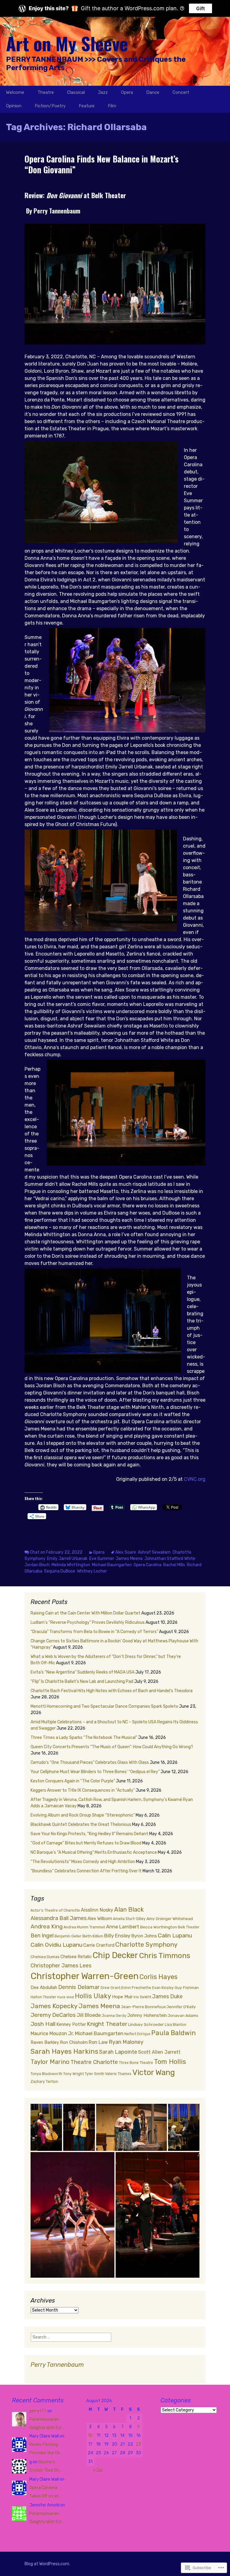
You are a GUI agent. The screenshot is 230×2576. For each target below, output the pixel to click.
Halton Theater (43, 1997)
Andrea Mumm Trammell (84, 1927)
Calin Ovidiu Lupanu (56, 1945)
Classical (76, 92)
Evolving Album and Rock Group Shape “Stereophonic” (83, 1815)
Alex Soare (126, 1552)
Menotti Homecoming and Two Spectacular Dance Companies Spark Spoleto (104, 1706)
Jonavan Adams (183, 2015)
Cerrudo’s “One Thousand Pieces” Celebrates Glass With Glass (90, 1762)
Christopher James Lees (61, 1966)
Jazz (103, 92)
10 (90, 2436)
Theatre (46, 92)
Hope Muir (122, 1997)
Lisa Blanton (175, 2025)
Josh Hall (43, 2024)
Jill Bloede (89, 2015)
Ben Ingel (42, 1936)
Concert (181, 92)
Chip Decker (115, 1955)
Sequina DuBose (60, 1571)
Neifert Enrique (137, 2034)
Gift (201, 8)
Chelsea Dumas (45, 1957)
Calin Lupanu (175, 1935)
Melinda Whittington (71, 1565)
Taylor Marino (50, 2062)
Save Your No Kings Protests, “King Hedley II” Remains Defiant (89, 1834)
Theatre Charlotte (94, 2062)
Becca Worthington (159, 1927)
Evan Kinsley (163, 1988)
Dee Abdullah (44, 1987)
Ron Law (98, 2042)
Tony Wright (74, 2074)
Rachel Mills (174, 1565)
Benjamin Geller (68, 1936)
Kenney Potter (71, 2024)
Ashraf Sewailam (154, 1552)
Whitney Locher (92, 1571)
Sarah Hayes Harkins (64, 2051)
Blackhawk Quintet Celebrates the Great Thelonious (81, 1825)
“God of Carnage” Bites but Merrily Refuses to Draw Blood (86, 1843)
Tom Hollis (170, 2062)
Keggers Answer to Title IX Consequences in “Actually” (83, 1790)
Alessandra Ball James (59, 1918)
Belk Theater (189, 1927)
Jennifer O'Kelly (181, 2007)
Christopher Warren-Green (85, 1976)
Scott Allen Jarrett (159, 2052)
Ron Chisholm (74, 2042)
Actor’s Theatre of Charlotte (55, 1910)
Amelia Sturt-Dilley (129, 1919)
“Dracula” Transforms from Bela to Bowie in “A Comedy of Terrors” (94, 1632)
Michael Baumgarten (112, 1565)
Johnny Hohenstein (147, 2015)
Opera (127, 92)
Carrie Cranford (99, 1945)
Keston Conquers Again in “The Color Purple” (73, 1781)
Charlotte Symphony (146, 1944)
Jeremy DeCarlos (53, 2015)
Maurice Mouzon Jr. (52, 2033)
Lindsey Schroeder (146, 2024)
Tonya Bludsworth (46, 2074)
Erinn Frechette (136, 1987)
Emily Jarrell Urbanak (67, 1559)
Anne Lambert (123, 1927)
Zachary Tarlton (44, 2082)
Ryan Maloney (126, 2042)
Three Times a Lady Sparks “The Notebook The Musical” (84, 1738)
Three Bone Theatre (136, 2063)
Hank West (66, 1997)
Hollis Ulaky (93, 1996)
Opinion (14, 106)
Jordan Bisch (37, 1565)
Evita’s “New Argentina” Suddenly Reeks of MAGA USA (83, 1672)
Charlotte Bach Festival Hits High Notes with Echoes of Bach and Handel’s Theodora (112, 1691)
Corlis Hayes (159, 1977)
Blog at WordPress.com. (47, 2564)
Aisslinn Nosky (97, 1910)
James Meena (129, 1559)
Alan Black (129, 1910)
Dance (153, 92)
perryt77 (38, 2411)
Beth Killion (93, 1936)
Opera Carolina (147, 1565)
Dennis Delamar (79, 1987)
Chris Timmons (165, 1956)
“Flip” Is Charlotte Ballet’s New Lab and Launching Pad (82, 1682)
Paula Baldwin (174, 2033)
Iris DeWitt (142, 1997)
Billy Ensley (117, 1936)
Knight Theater (107, 2024)
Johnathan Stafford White (170, 1559)
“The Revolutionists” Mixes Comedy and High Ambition (83, 1862)
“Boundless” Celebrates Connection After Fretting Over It (86, 1871)
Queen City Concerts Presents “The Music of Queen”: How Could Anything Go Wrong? (112, 1747)
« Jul (97, 2470)
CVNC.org (195, 1479)
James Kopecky (54, 2006)
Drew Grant (111, 1988)
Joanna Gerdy (114, 2016)
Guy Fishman (187, 1987)
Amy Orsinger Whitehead (170, 1919)
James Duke (167, 1996)
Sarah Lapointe (118, 2052)
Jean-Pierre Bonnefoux (143, 2007)
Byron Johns (144, 1936)
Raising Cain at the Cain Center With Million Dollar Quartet (86, 1613)
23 (138, 2444)
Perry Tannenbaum (57, 2365)
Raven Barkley (45, 2042)
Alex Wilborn (100, 1919)
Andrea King (47, 1926)
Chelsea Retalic (76, 1957)
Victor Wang (154, 2072)
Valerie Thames (118, 2074)
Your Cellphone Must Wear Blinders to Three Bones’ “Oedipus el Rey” (95, 1772)
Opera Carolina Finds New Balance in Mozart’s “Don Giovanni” (102, 164)
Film (112, 106)
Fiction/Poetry (50, 106)
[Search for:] (219, 92)
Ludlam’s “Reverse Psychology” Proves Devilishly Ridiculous (88, 1622)
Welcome (15, 92)
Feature (87, 106)
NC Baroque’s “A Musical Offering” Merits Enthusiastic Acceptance (94, 1852)
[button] (46, 2127)
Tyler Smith (94, 2074)
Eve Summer (102, 1559)
